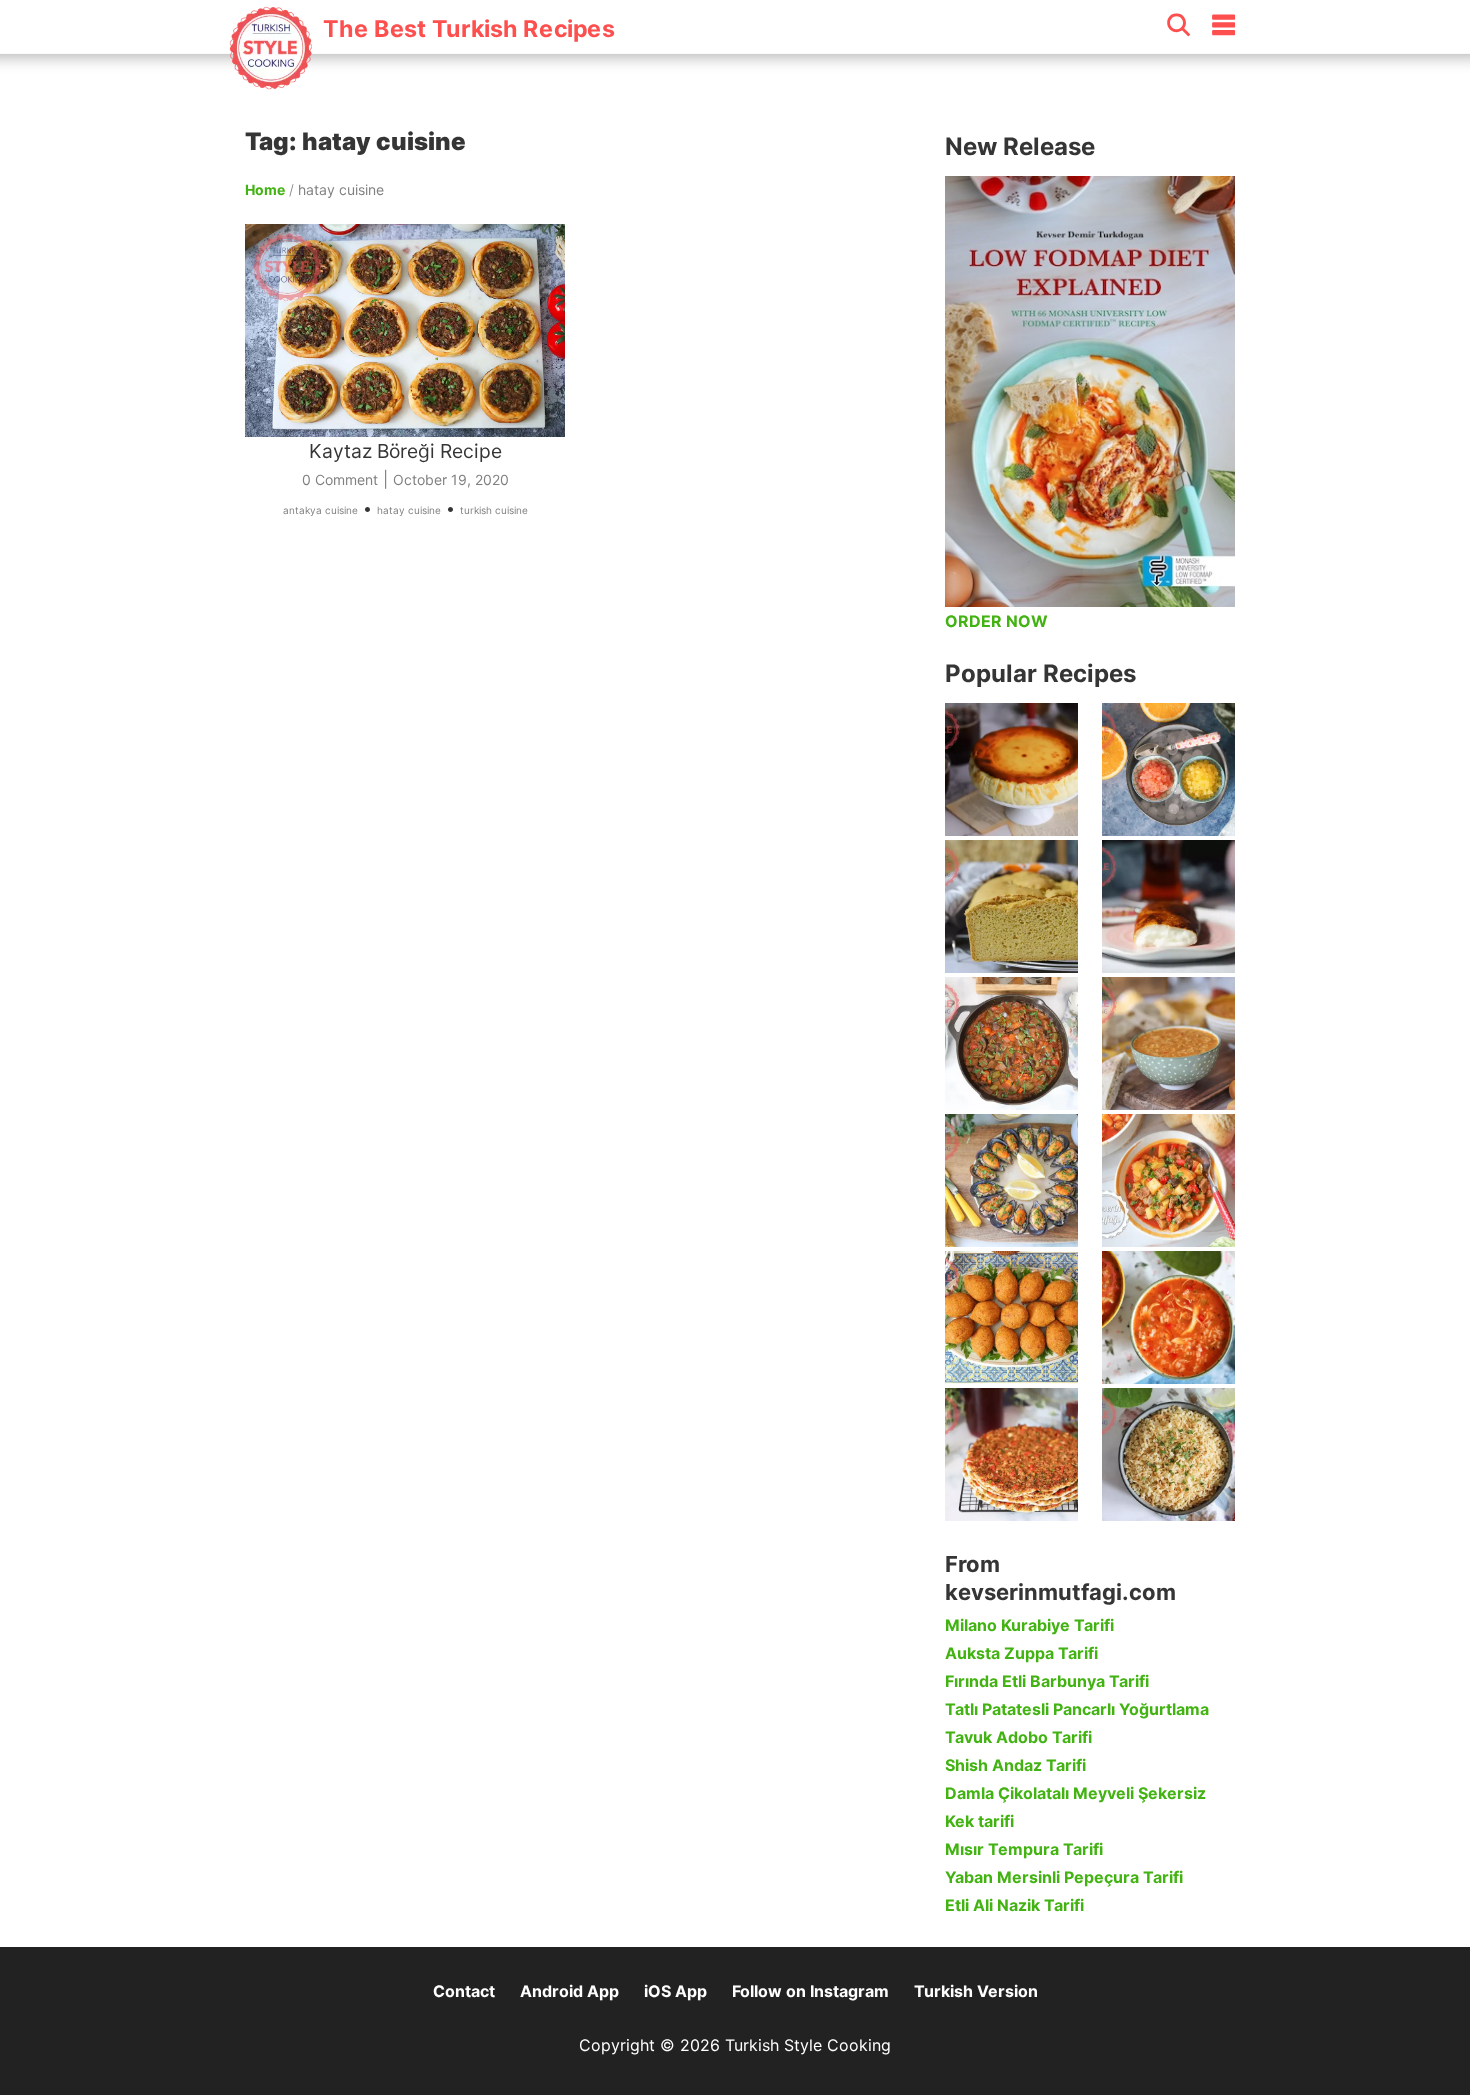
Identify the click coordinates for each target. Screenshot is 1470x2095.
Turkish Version (976, 1991)
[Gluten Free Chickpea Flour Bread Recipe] (1011, 906)
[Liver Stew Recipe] (1011, 1043)
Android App (569, 1991)
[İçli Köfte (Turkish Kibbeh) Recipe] (1011, 1317)
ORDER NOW (996, 621)
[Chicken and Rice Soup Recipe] (1168, 1317)
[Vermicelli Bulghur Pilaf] (1168, 1454)
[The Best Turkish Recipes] (421, 79)
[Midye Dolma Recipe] (1011, 1180)
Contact (464, 1991)
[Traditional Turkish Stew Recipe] (1168, 1180)
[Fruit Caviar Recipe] (1168, 769)
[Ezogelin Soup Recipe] (1168, 1043)
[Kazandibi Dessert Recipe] (1168, 906)
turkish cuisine (494, 510)
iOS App (675, 1991)
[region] (585, 764)
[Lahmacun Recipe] (1011, 1454)
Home (265, 189)
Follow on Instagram (810, 1991)
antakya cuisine (320, 510)
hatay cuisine (409, 510)
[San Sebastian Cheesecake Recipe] (1011, 769)
